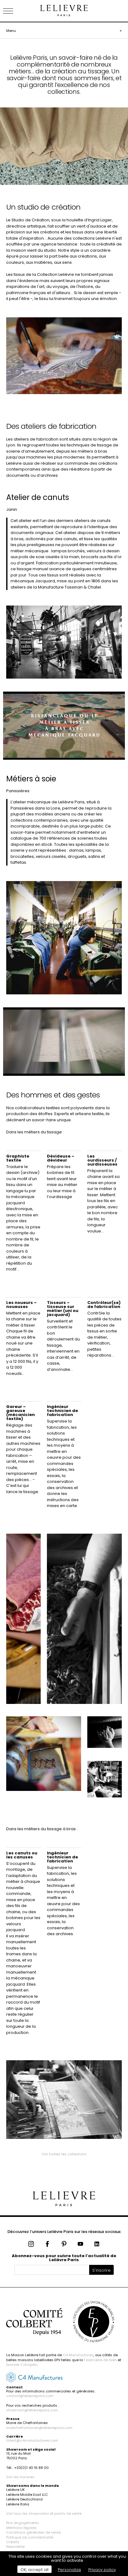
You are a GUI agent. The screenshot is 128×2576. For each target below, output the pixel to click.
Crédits (13, 2542)
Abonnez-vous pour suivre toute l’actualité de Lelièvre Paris (64, 2258)
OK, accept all (34, 2570)
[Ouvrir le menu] (16, 11)
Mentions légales (21, 2528)
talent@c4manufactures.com (32, 2440)
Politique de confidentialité (30, 2537)
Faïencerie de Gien (100, 2360)
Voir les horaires (20, 2477)
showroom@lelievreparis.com (32, 2410)
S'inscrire (101, 2270)
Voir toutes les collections (64, 2154)
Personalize (69, 2570)
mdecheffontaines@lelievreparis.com (39, 2428)
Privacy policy (102, 2570)
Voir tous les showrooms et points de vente (44, 2513)
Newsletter (16, 2547)
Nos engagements (23, 2523)
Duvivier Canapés (22, 2365)
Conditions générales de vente (33, 2532)
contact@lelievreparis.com (30, 2396)
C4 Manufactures (78, 2355)
